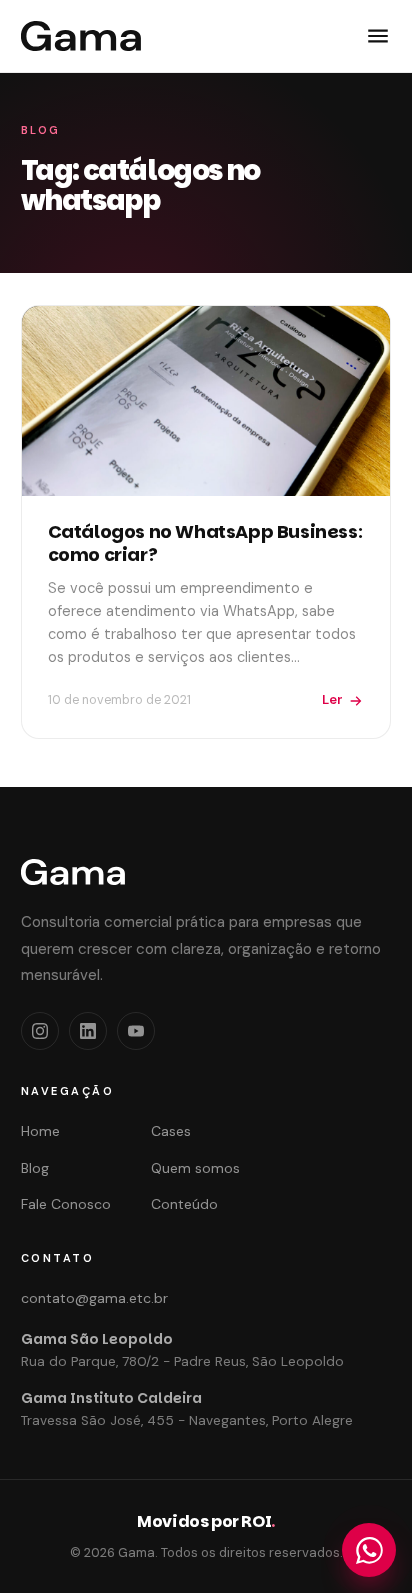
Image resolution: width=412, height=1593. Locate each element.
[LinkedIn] (88, 1031)
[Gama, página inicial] (81, 36)
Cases (171, 1131)
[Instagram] (40, 1031)
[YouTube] (136, 1031)
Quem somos (195, 1168)
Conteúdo (184, 1204)
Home (40, 1131)
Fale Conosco (66, 1204)
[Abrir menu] (378, 36)
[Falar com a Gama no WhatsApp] (369, 1550)
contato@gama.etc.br (94, 1298)
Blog (35, 1168)
